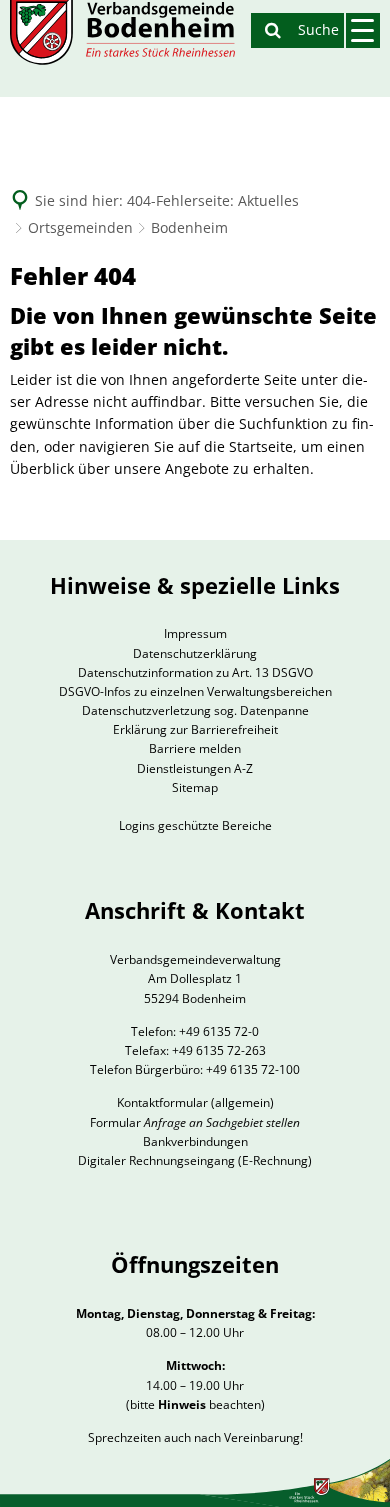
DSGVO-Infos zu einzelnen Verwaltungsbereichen (195, 691)
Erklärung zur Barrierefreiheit (195, 729)
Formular (195, 1122)
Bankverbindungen (195, 1141)
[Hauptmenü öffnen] (363, 30)
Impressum (195, 633)
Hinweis (182, 1404)
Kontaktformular (162, 1102)
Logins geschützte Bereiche (195, 825)
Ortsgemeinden (80, 227)
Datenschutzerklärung (195, 653)
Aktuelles (268, 200)
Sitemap (195, 787)
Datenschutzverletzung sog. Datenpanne (195, 710)
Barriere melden (195, 748)
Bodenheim (189, 227)
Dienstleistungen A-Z (195, 768)
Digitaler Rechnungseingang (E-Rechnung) (195, 1160)
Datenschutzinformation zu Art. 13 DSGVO (195, 672)
